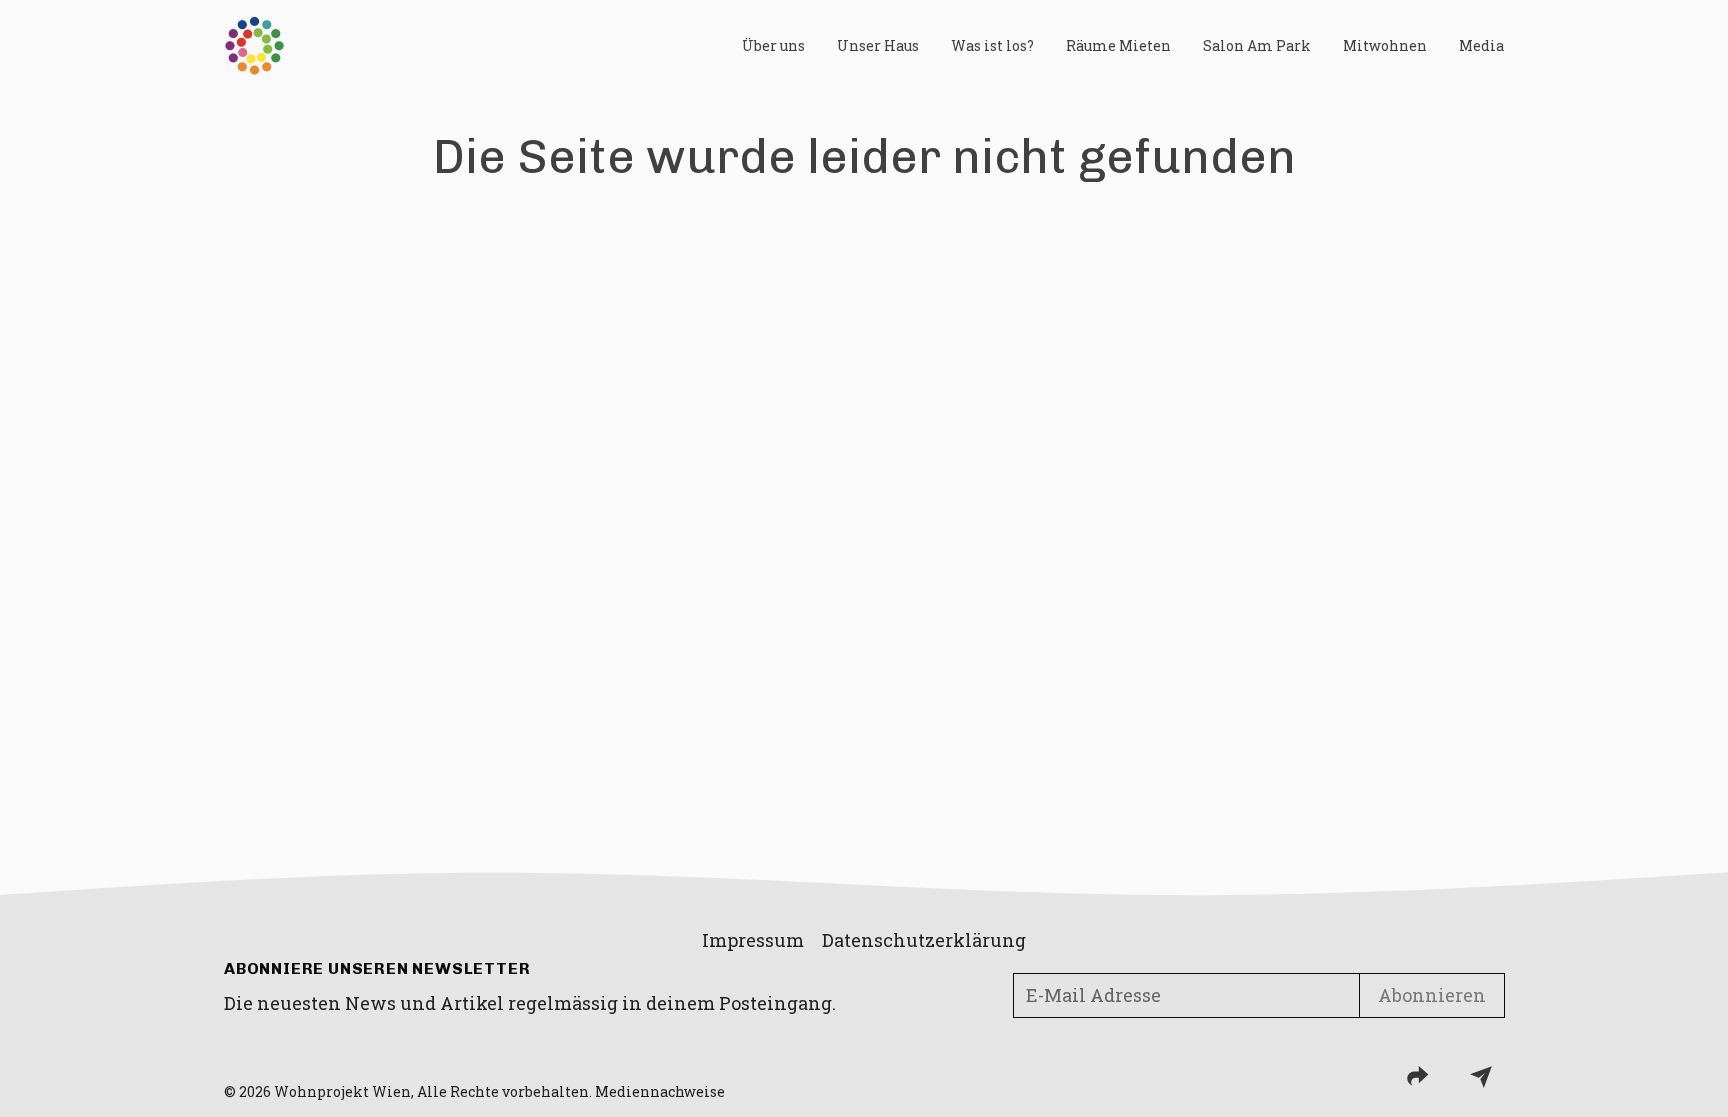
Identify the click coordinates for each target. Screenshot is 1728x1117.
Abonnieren (1432, 995)
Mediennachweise (660, 1092)
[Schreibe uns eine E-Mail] (1481, 1076)
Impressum (753, 940)
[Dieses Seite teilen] (1418, 1076)
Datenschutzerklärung (924, 940)
